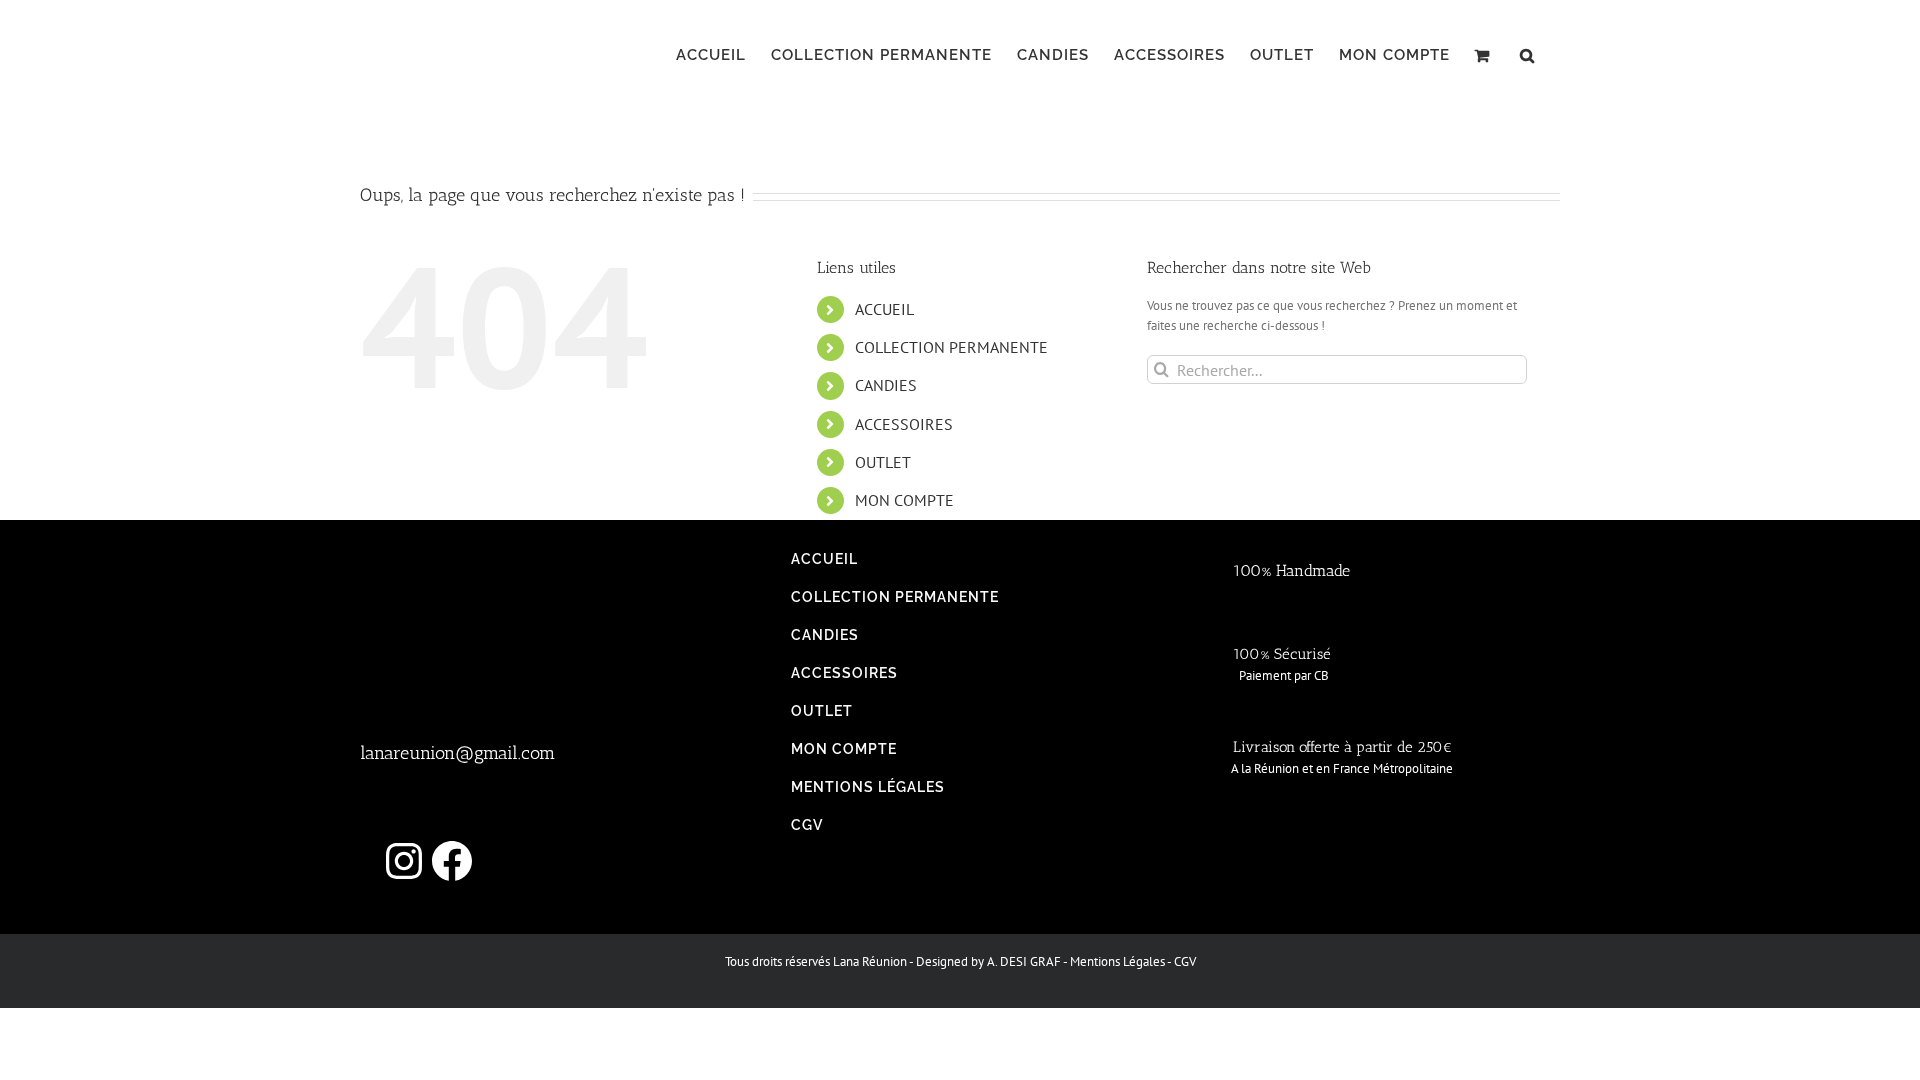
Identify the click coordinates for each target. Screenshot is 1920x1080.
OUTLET (883, 462)
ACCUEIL (884, 309)
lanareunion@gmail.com (457, 753)
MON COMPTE (904, 500)
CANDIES (886, 385)
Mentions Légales (1117, 961)
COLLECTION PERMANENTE (951, 347)
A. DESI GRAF (1024, 961)
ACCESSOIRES (904, 424)
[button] (1527, 55)
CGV (1185, 961)
